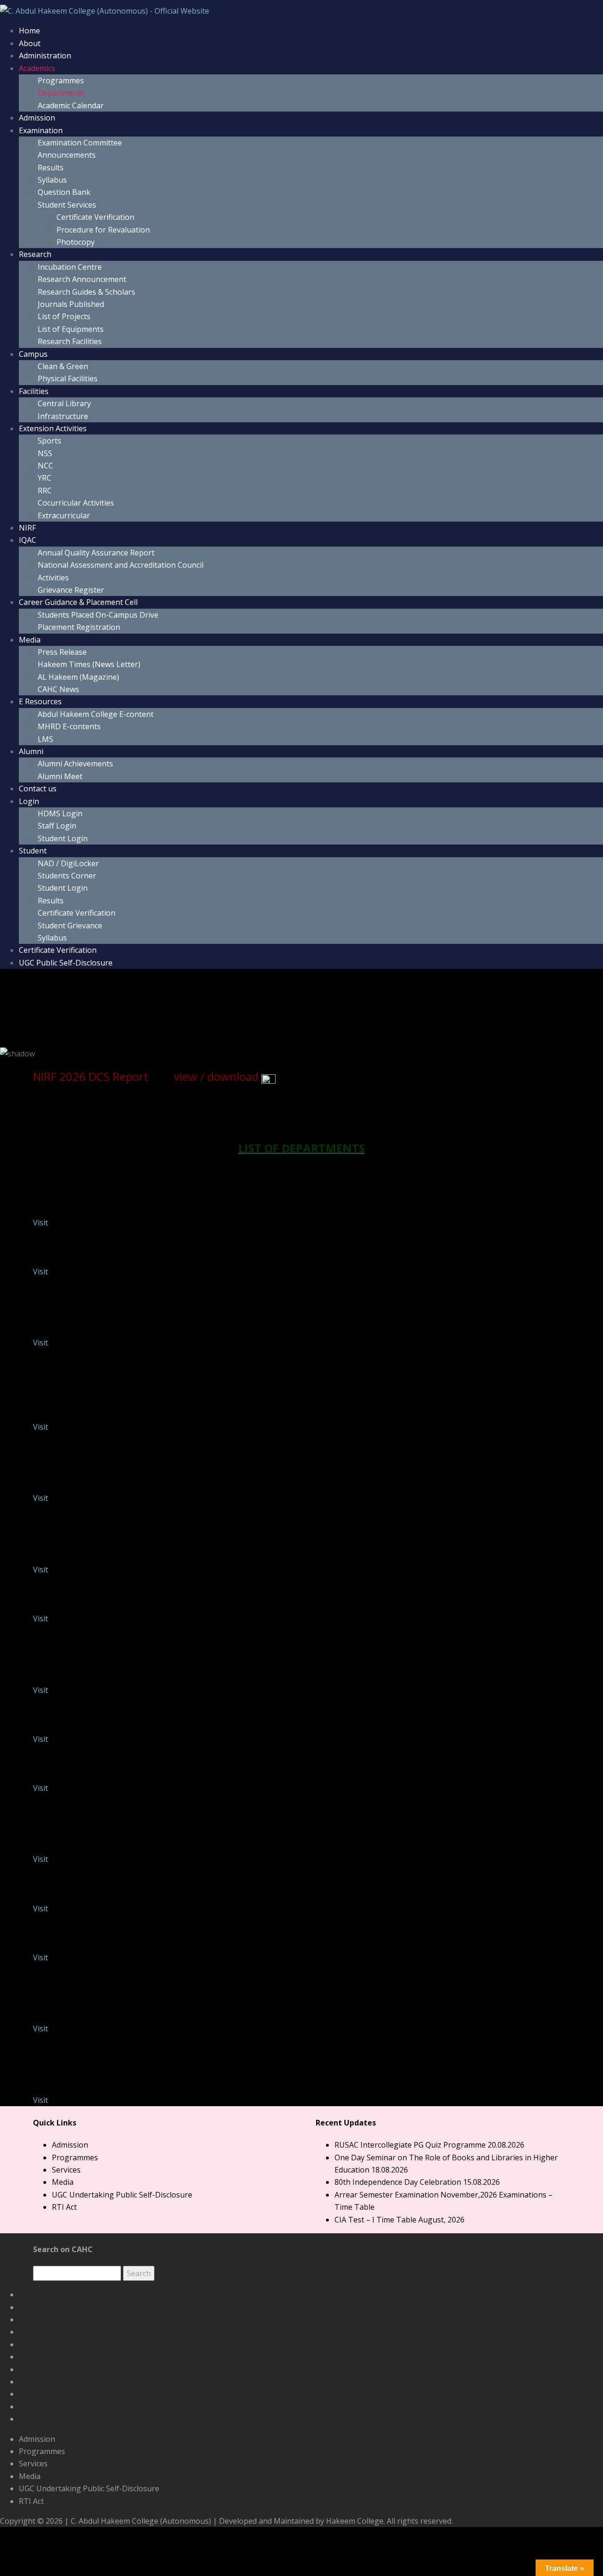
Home (29, 31)
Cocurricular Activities (76, 503)
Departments (61, 93)
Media (30, 640)
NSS (45, 453)
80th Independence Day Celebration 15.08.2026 (417, 2182)
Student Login (63, 838)
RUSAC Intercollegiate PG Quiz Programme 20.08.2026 (429, 2145)
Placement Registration (79, 627)
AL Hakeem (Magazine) (78, 677)
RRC (45, 491)
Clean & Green (63, 366)
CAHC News (58, 689)
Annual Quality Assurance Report (96, 553)
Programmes (61, 80)
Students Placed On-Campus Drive (98, 615)
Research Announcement (82, 279)
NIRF (27, 528)
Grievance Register (71, 590)
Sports (49, 441)
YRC (45, 478)
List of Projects (64, 316)
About (30, 43)
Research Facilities (70, 341)
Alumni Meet (60, 776)
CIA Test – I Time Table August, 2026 (399, 2220)
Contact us (38, 789)
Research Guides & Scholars (86, 292)
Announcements (67, 155)
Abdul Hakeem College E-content (96, 714)
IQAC (28, 540)
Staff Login (57, 826)
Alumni (31, 751)
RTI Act (64, 2207)
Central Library (64, 403)
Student (33, 851)
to (84, 1008)
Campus (33, 354)
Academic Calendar (71, 105)
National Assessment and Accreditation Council (121, 565)
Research (35, 254)
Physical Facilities (68, 378)
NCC (45, 466)
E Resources (40, 701)
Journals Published (71, 304)
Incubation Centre (70, 267)
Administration (45, 56)
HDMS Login (60, 813)
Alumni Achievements (75, 764)
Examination (41, 130)
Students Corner (67, 876)
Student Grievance (70, 926)
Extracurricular (64, 515)
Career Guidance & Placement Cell (78, 602)
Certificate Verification (95, 217)
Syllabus (52, 180)
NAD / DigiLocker (68, 863)
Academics (37, 68)
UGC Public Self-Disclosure (66, 963)
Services (66, 2170)
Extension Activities (53, 428)
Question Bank (64, 192)
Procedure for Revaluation (103, 230)
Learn (135, 1008)
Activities (53, 578)
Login (29, 801)
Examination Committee (80, 143)
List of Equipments (71, 329)
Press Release (62, 652)
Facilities (34, 391)
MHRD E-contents (69, 726)
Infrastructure (63, 416)
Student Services (67, 205)
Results (51, 168)
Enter (32, 1008)
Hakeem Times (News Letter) (89, 664)
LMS (45, 739)
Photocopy (76, 242)
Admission (37, 118)
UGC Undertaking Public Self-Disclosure (122, 2195)
